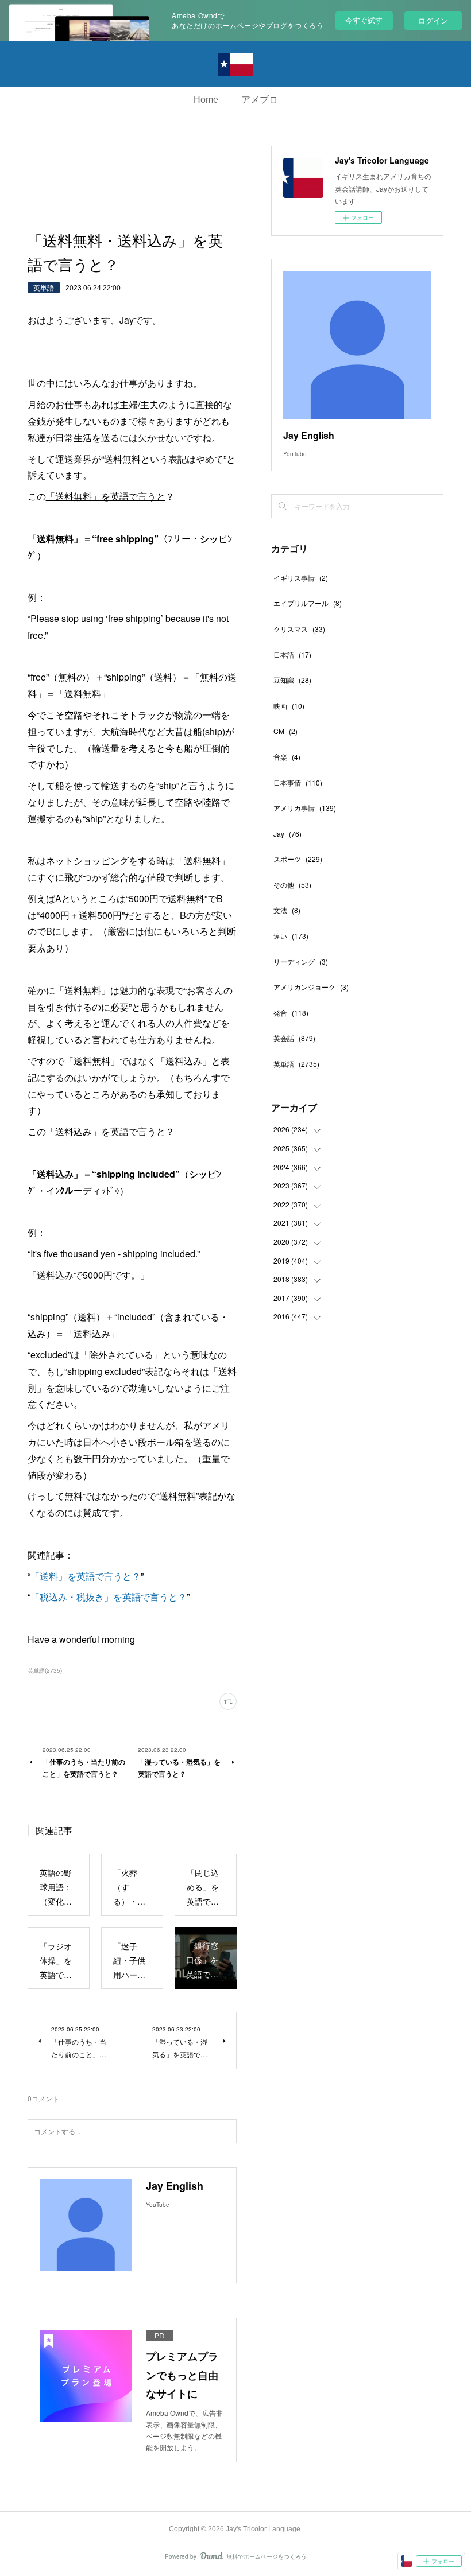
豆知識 (292, 680)
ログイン (433, 20)
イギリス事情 (301, 578)
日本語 (292, 654)
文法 (287, 910)
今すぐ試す (364, 20)
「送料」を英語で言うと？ (86, 1576)
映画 (289, 706)
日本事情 (298, 782)
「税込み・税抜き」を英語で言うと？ (109, 1597)
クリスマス (299, 629)
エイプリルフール (308, 603)
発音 (291, 1013)
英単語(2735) (45, 1670)
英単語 (44, 287)
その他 (292, 885)
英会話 (294, 1038)
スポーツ (298, 859)
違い (291, 936)
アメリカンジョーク (311, 987)
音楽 (287, 757)
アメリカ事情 (305, 808)
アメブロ (260, 100)
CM (285, 731)
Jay (287, 834)
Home (206, 100)
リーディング (301, 961)
